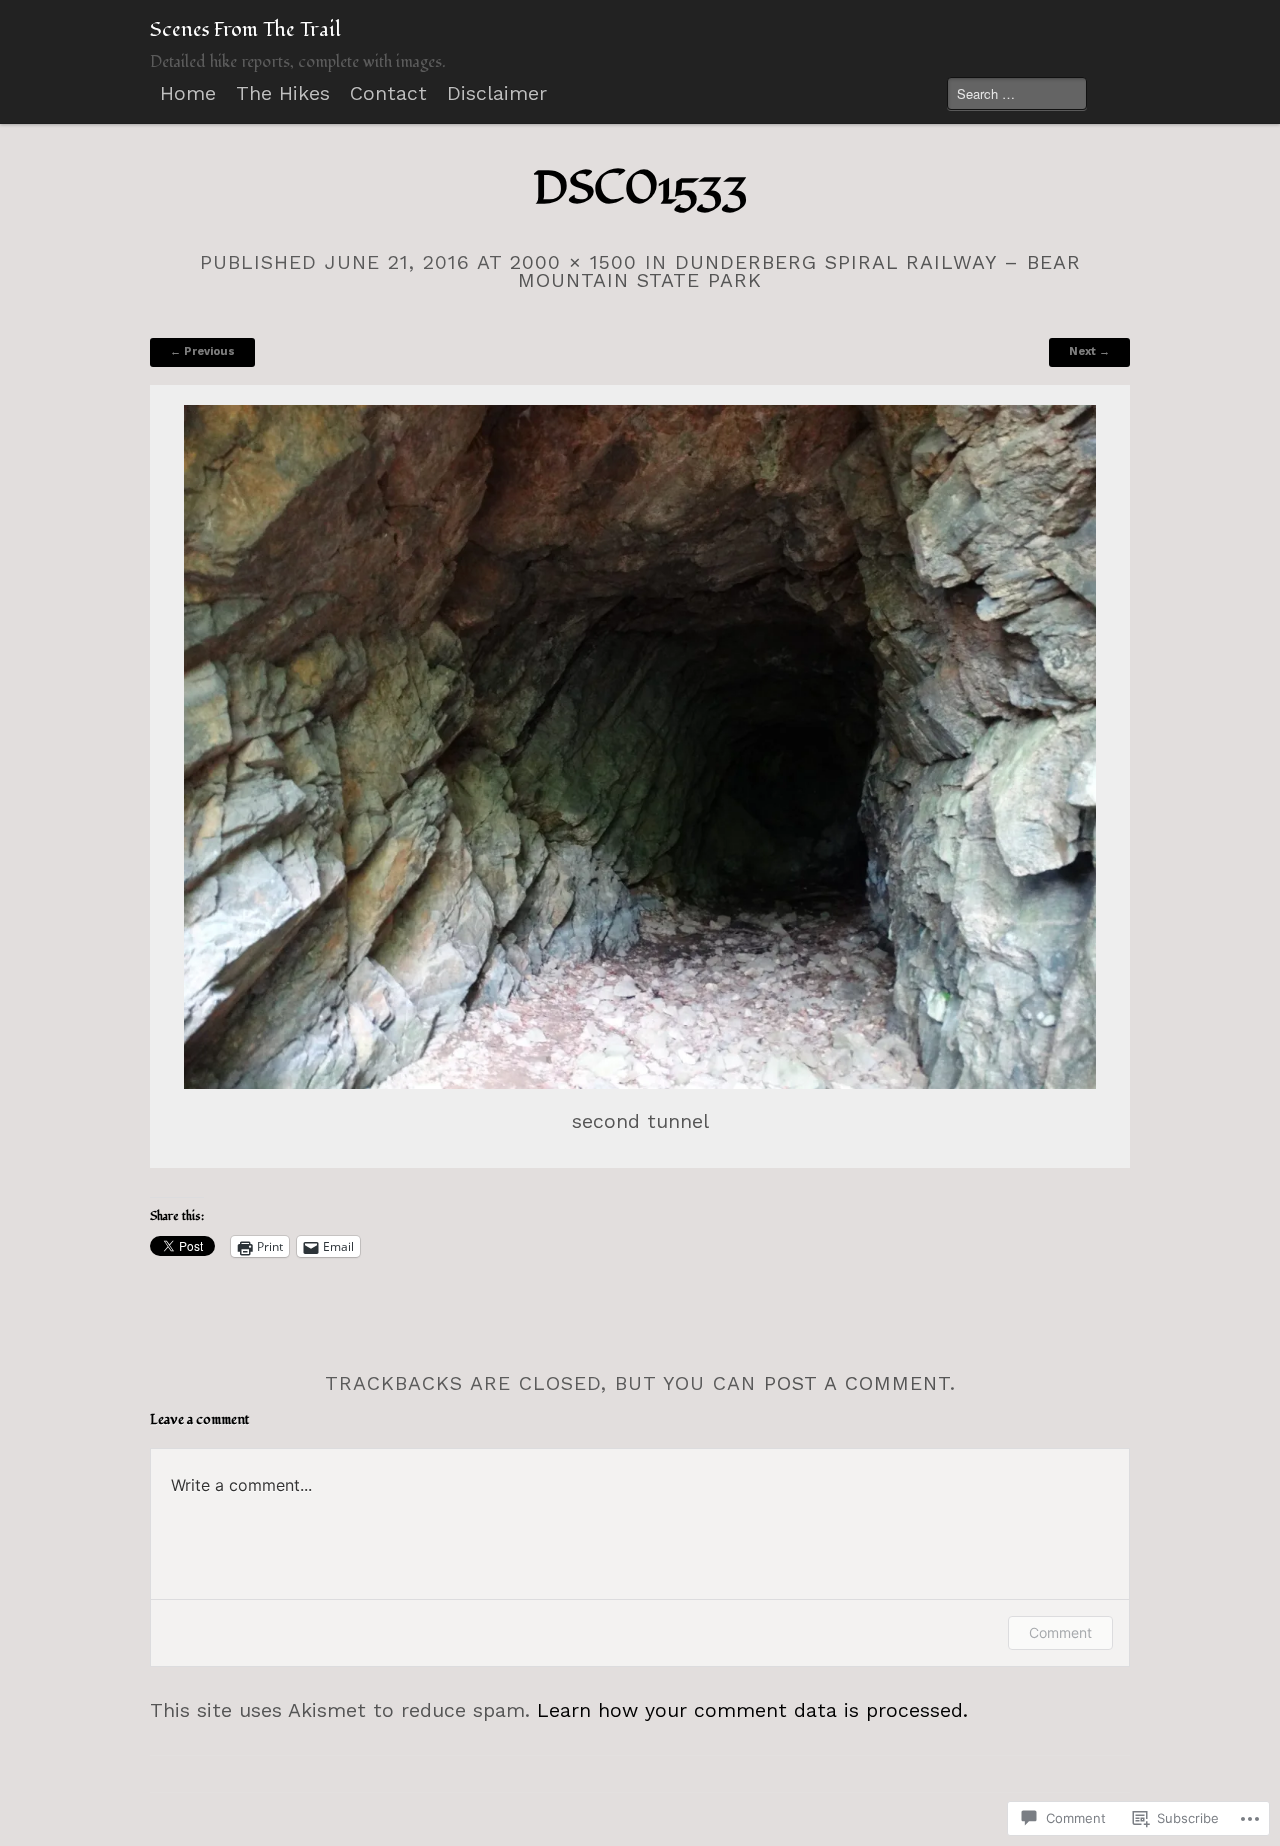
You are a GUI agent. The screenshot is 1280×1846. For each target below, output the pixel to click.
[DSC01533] (640, 747)
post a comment (857, 1383)
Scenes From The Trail (245, 30)
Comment (1060, 1632)
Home (188, 93)
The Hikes (283, 93)
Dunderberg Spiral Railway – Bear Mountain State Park (799, 271)
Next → (1089, 351)
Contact (388, 93)
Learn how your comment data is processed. (752, 1710)
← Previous (202, 351)
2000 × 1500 (573, 262)
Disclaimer (497, 93)
